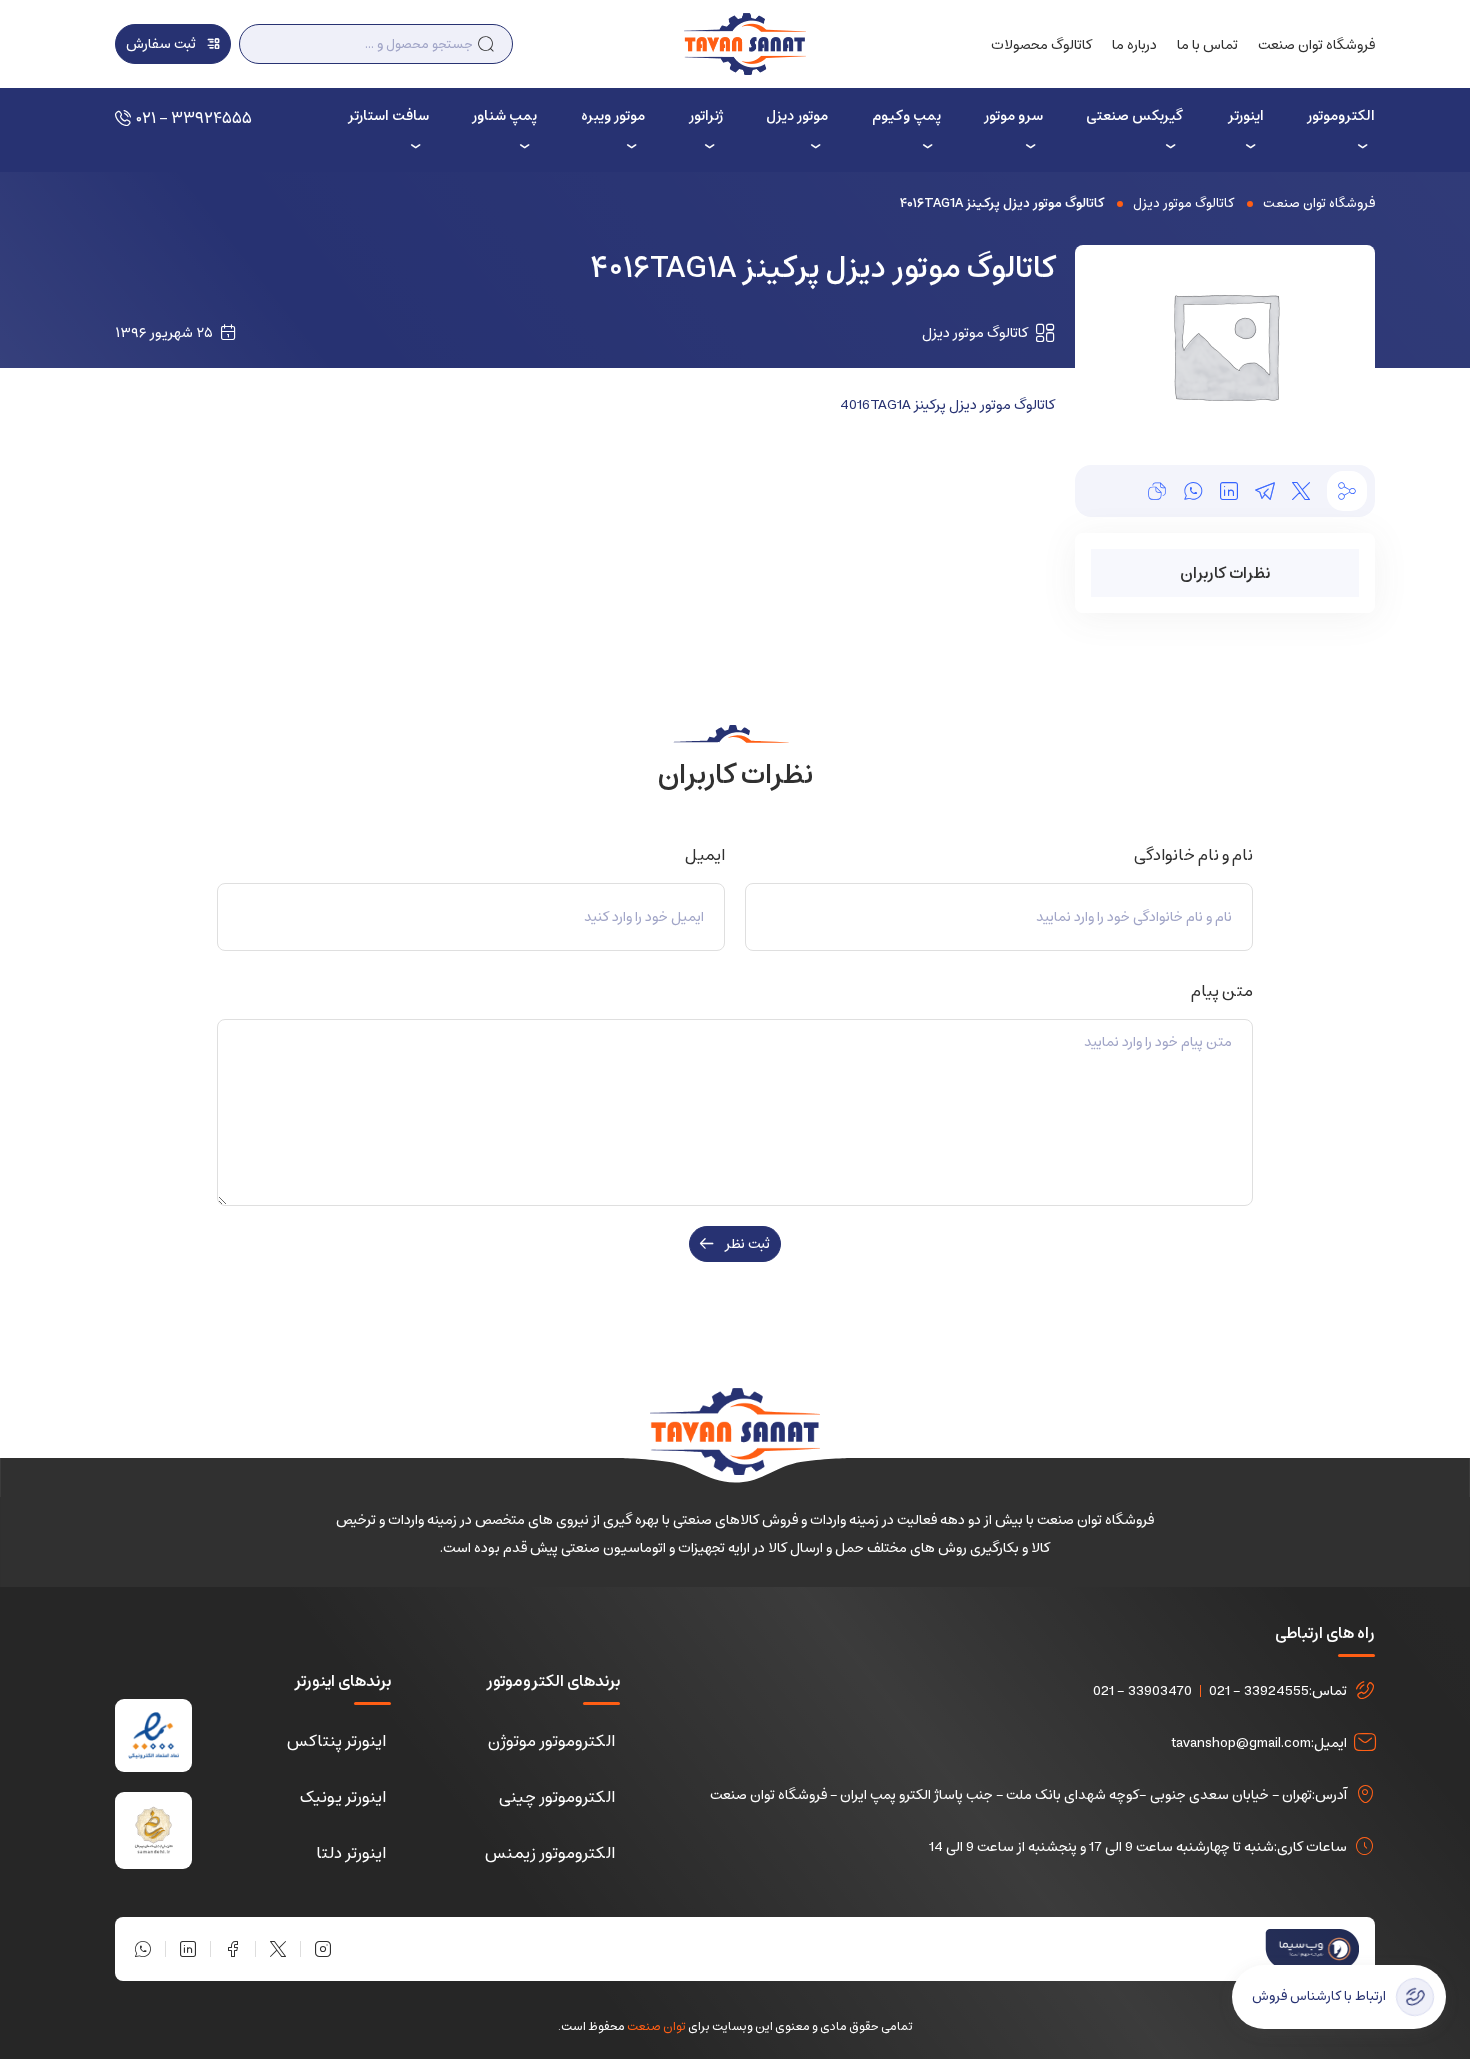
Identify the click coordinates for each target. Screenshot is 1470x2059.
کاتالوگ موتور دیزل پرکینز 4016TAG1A (947, 405)
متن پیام (1218, 991)
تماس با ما (1207, 45)
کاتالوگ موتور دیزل (1183, 203)
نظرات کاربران (1225, 573)
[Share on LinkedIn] (1229, 491)
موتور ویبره (613, 116)
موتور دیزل (797, 116)
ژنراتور (706, 116)
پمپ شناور (504, 116)
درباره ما (1134, 45)
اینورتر (1245, 116)
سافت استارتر (388, 116)
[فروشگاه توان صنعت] (744, 43)
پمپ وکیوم (906, 116)
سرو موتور (1013, 116)
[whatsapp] (1193, 491)
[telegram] (1265, 491)
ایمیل (701, 855)
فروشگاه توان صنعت (1316, 45)
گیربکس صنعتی (1134, 116)
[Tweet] (1301, 491)
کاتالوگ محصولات (1041, 45)
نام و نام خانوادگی (1190, 855)
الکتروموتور (1341, 116)
